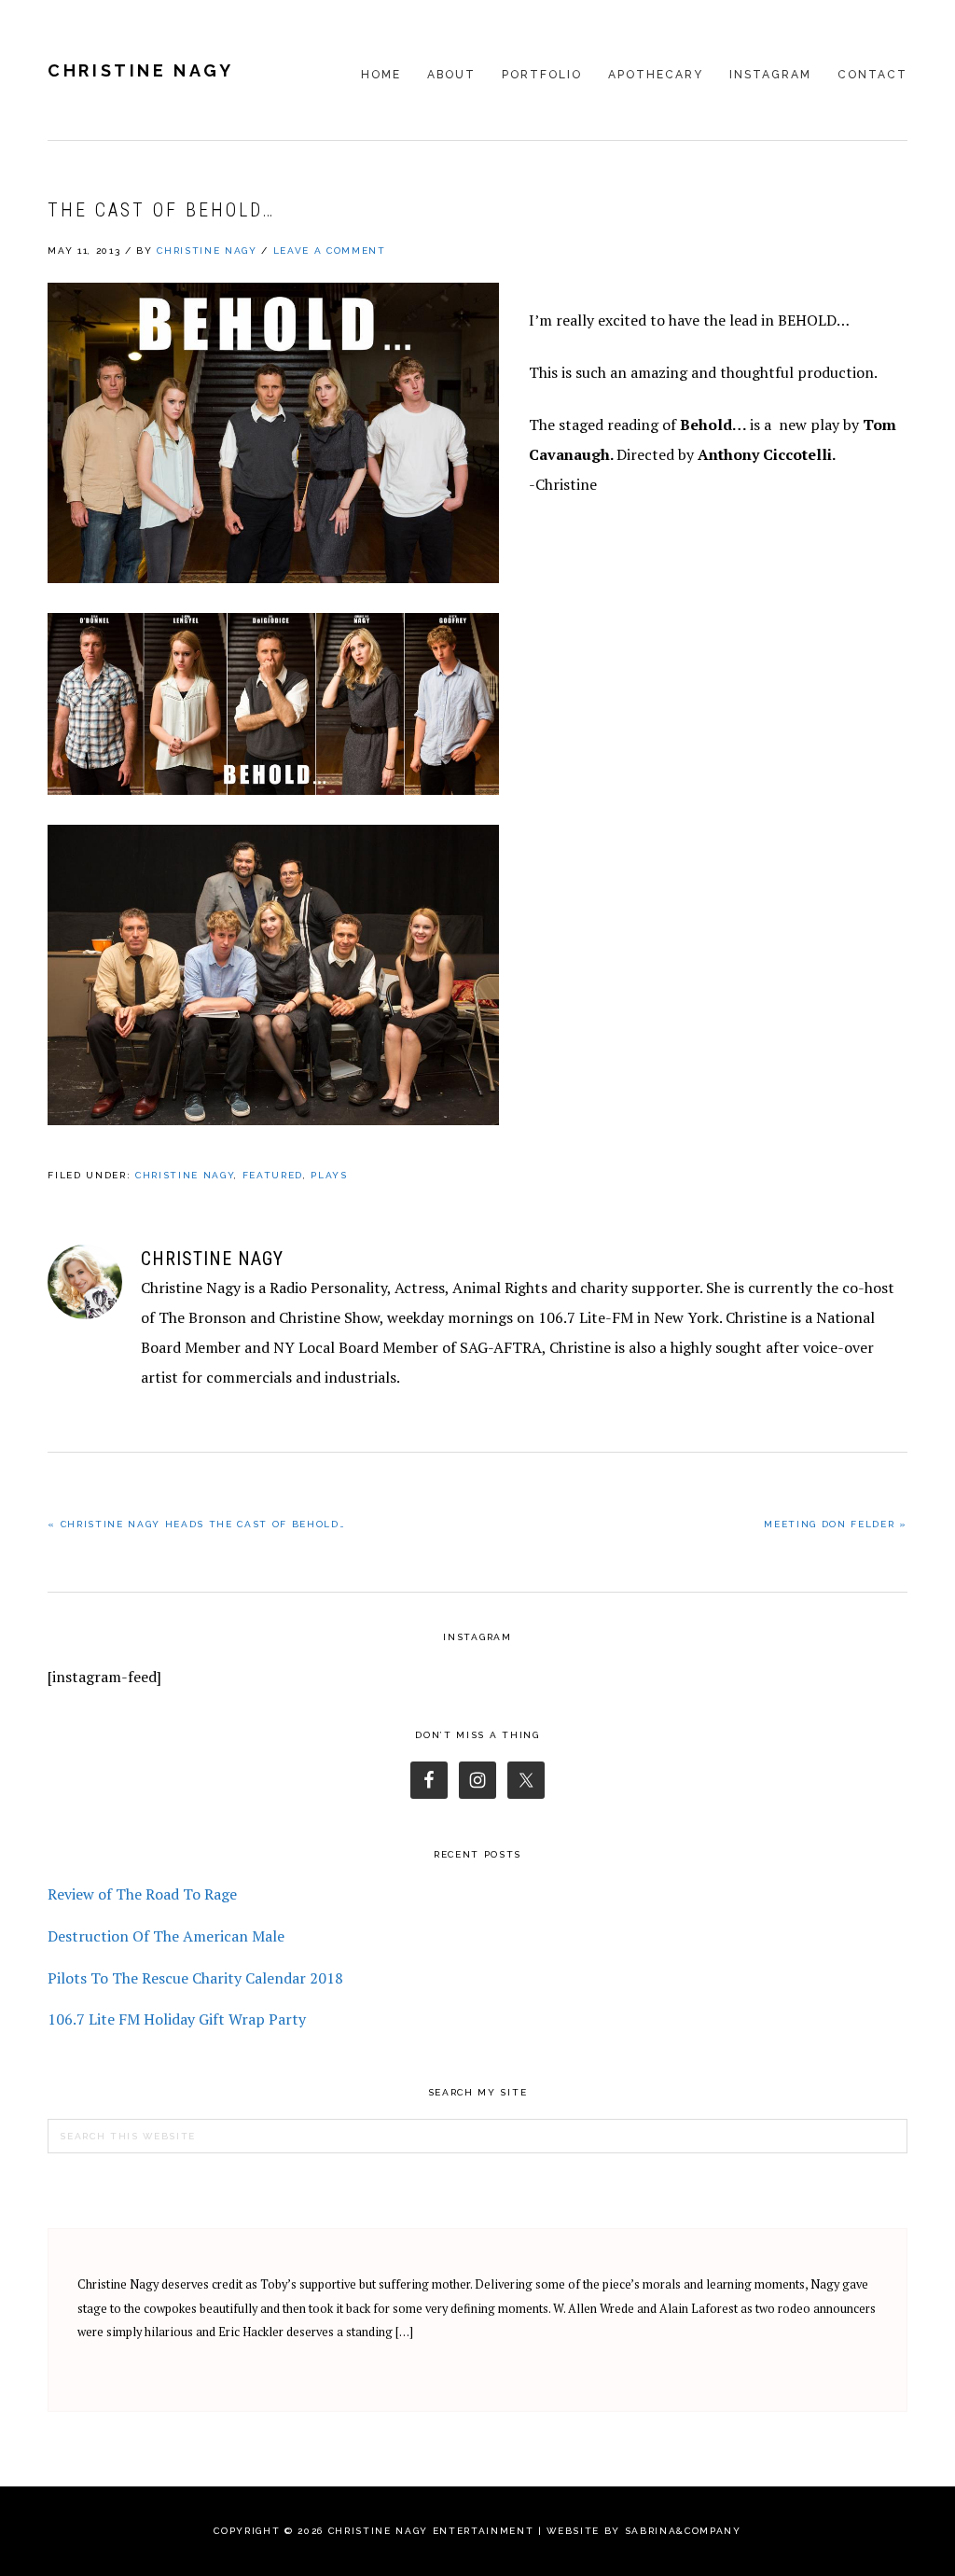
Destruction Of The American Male (166, 1936)
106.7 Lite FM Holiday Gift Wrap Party (177, 2019)
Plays (329, 1175)
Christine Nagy (140, 70)
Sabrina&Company (683, 2531)
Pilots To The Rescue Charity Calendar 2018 (195, 1978)
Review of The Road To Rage (142, 1894)
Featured (273, 1175)
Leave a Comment (330, 251)
